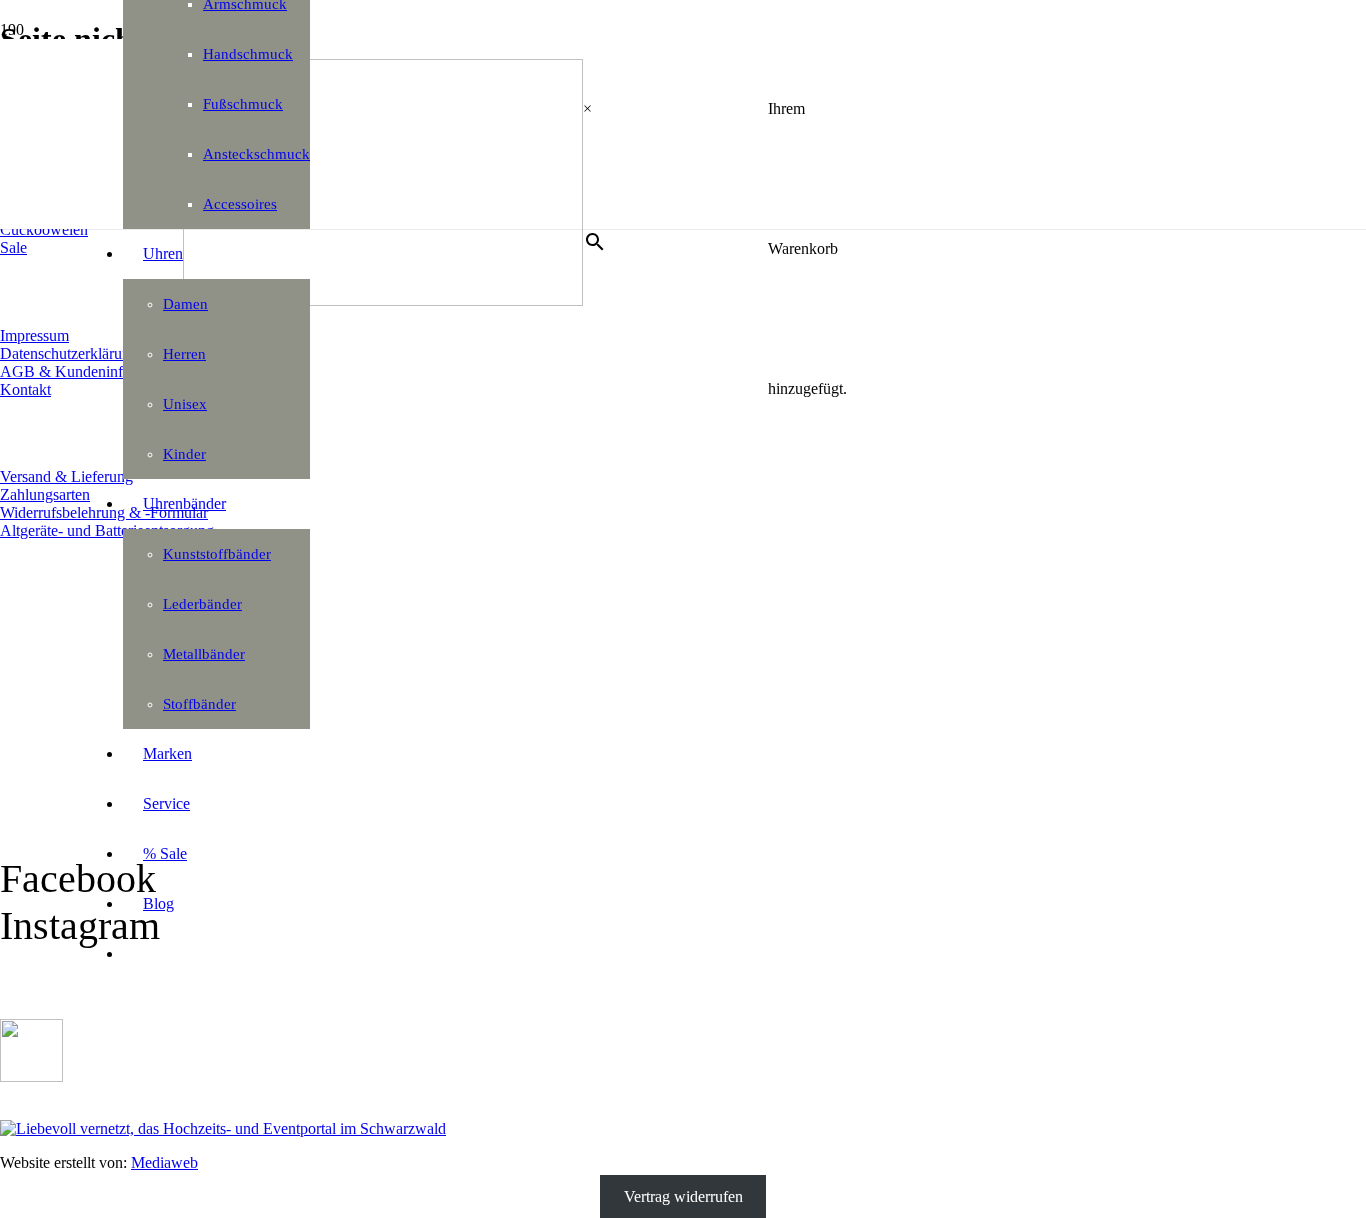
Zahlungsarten (45, 494)
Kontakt (25, 389)
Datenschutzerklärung (69, 353)
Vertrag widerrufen (683, 1196)
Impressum (34, 335)
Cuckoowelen (44, 229)
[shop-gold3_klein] (31, 1076)
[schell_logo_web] (383, 300)
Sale (13, 247)
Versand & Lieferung (66, 476)
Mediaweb (164, 1162)
